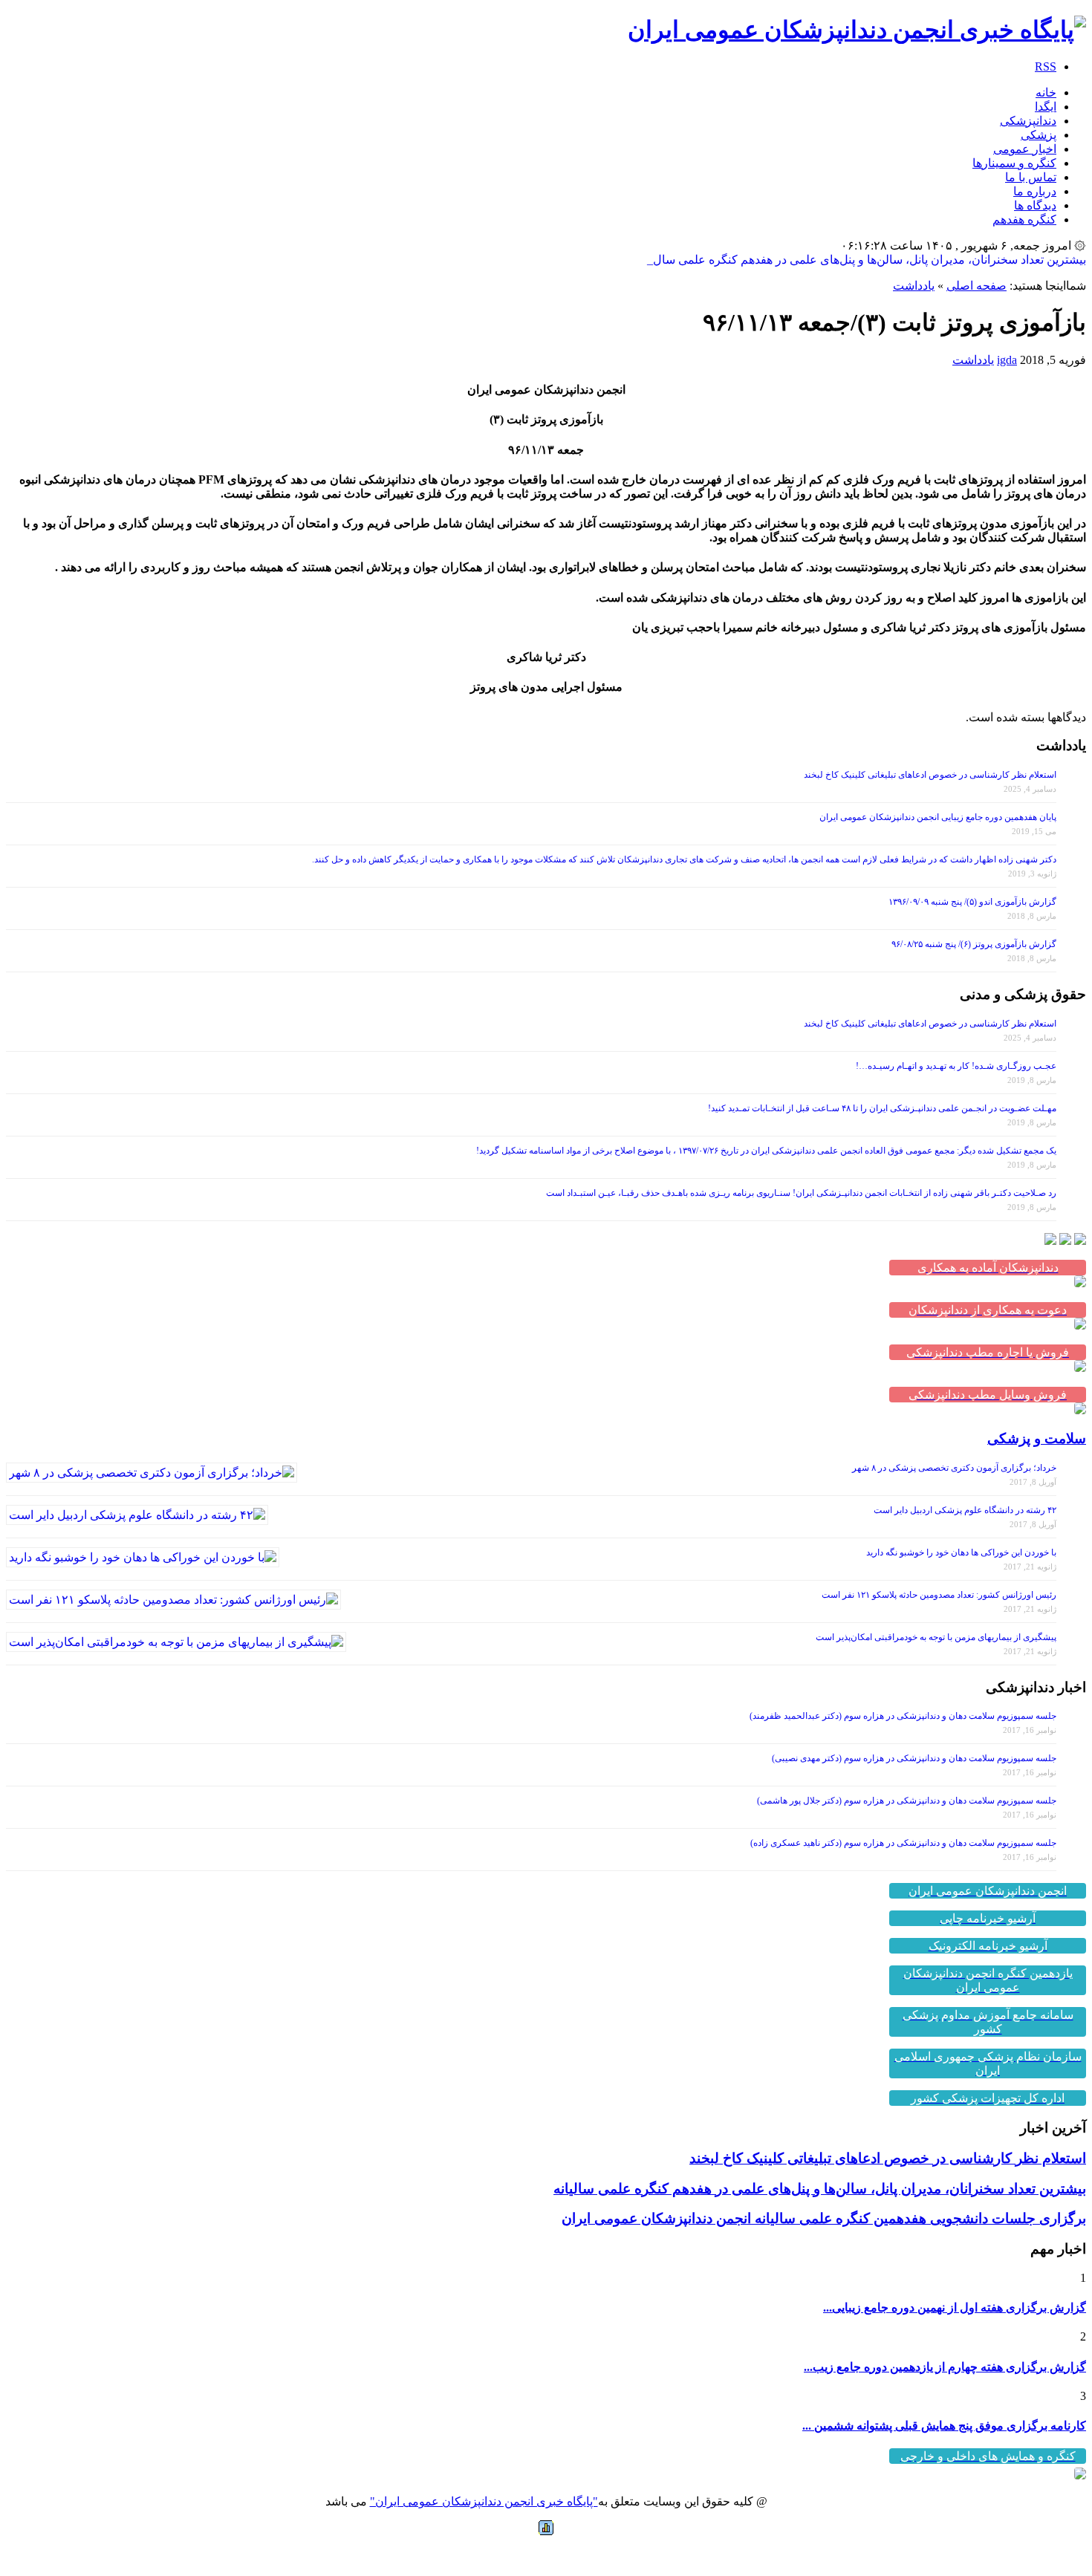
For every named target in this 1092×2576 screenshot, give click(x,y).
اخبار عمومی (1025, 149)
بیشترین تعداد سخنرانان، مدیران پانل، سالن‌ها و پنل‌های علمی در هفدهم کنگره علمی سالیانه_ (861, 260)
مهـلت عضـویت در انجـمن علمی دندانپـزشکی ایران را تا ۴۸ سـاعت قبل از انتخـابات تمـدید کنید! (882, 1108)
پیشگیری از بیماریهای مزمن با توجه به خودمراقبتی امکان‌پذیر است (936, 1637)
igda (1007, 360)
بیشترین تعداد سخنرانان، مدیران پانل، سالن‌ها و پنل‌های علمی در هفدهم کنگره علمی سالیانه (820, 2189)
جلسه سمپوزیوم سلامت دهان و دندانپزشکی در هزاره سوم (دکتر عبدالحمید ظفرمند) (903, 1716)
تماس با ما (1031, 177)
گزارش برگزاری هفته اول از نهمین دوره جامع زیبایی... (955, 2307)
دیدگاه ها (1035, 205)
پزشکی (1039, 135)
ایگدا (1046, 107)
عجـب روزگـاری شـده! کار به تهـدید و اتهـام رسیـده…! (956, 1066)
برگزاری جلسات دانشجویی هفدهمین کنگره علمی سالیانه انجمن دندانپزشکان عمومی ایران (824, 2218)
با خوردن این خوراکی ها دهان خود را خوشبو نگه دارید (961, 1552)
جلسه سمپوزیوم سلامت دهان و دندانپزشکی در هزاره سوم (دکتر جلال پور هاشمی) (907, 1801)
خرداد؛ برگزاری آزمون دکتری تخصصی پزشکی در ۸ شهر (954, 1468)
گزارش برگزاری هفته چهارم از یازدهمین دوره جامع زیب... (945, 2367)
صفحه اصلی (976, 286)
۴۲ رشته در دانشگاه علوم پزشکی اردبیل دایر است (965, 1510)
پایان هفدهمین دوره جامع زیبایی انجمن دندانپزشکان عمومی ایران (938, 817)
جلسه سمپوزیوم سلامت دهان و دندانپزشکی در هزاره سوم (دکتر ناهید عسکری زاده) (903, 1843)
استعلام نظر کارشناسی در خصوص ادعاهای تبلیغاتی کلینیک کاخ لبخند (930, 775)
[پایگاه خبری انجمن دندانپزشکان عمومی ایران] (857, 30)
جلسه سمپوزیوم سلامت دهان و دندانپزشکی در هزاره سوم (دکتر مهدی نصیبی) (914, 1758)
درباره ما (1035, 191)
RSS (1046, 66)
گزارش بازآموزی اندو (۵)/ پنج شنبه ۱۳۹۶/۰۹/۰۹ (972, 902)
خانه (1046, 92)
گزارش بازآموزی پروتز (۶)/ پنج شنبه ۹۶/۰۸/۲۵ (974, 944)
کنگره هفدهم (1024, 219)
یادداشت (914, 286)
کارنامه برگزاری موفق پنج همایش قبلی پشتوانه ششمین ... (944, 2426)
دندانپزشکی (1028, 121)
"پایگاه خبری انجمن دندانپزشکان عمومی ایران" (484, 2501)
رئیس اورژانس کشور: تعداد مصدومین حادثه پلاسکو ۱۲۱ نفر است (939, 1595)
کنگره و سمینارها (1014, 163)
